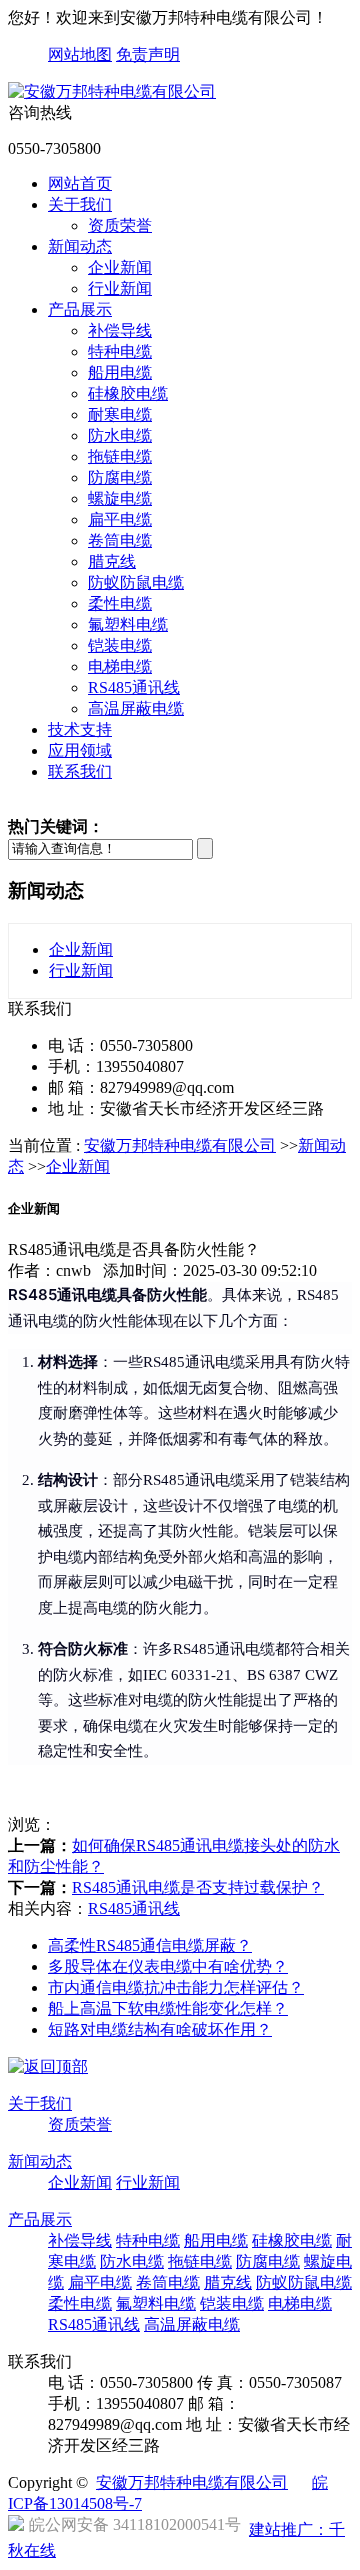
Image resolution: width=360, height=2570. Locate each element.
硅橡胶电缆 (128, 393)
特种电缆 (120, 351)
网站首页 (80, 183)
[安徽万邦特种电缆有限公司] (112, 91)
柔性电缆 (120, 603)
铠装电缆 (120, 645)
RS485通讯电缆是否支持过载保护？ (198, 1887)
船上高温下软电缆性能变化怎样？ (168, 2008)
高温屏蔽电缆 (136, 708)
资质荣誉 (120, 225)
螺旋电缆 (120, 498)
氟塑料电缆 (128, 624)
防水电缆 (120, 435)
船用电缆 (120, 372)
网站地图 (80, 54)
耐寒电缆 (120, 414)
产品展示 (80, 309)
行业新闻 (120, 288)
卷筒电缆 (120, 540)
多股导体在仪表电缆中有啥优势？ (168, 1966)
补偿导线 (120, 330)
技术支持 (80, 729)
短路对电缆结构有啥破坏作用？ (160, 2029)
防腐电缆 (120, 477)
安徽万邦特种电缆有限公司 (180, 1145)
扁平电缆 (120, 519)
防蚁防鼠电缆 (136, 582)
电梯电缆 (120, 666)
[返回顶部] (48, 2066)
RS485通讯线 (134, 687)
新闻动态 (80, 246)
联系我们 (80, 771)
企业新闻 (120, 267)
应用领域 (80, 750)
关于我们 (80, 204)
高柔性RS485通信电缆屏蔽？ (150, 1945)
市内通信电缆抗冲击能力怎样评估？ (176, 1987)
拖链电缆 (120, 456)
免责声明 (148, 54)
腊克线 (112, 561)
